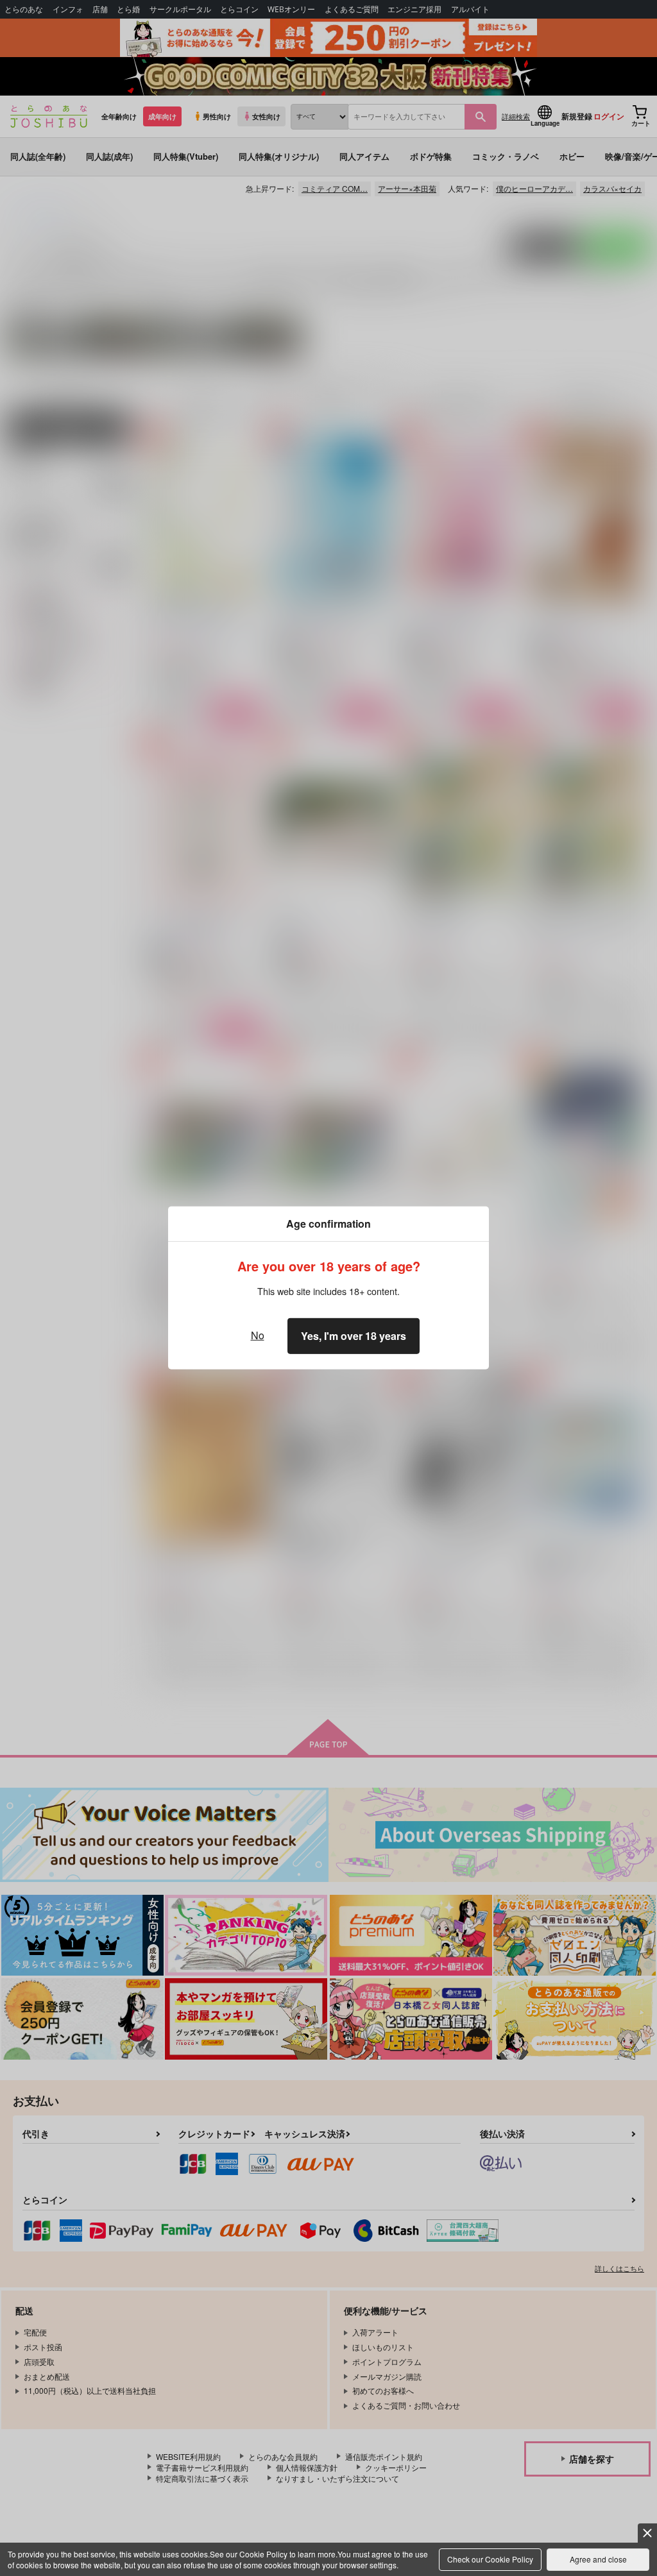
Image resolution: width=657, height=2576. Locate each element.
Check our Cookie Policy (490, 2559)
